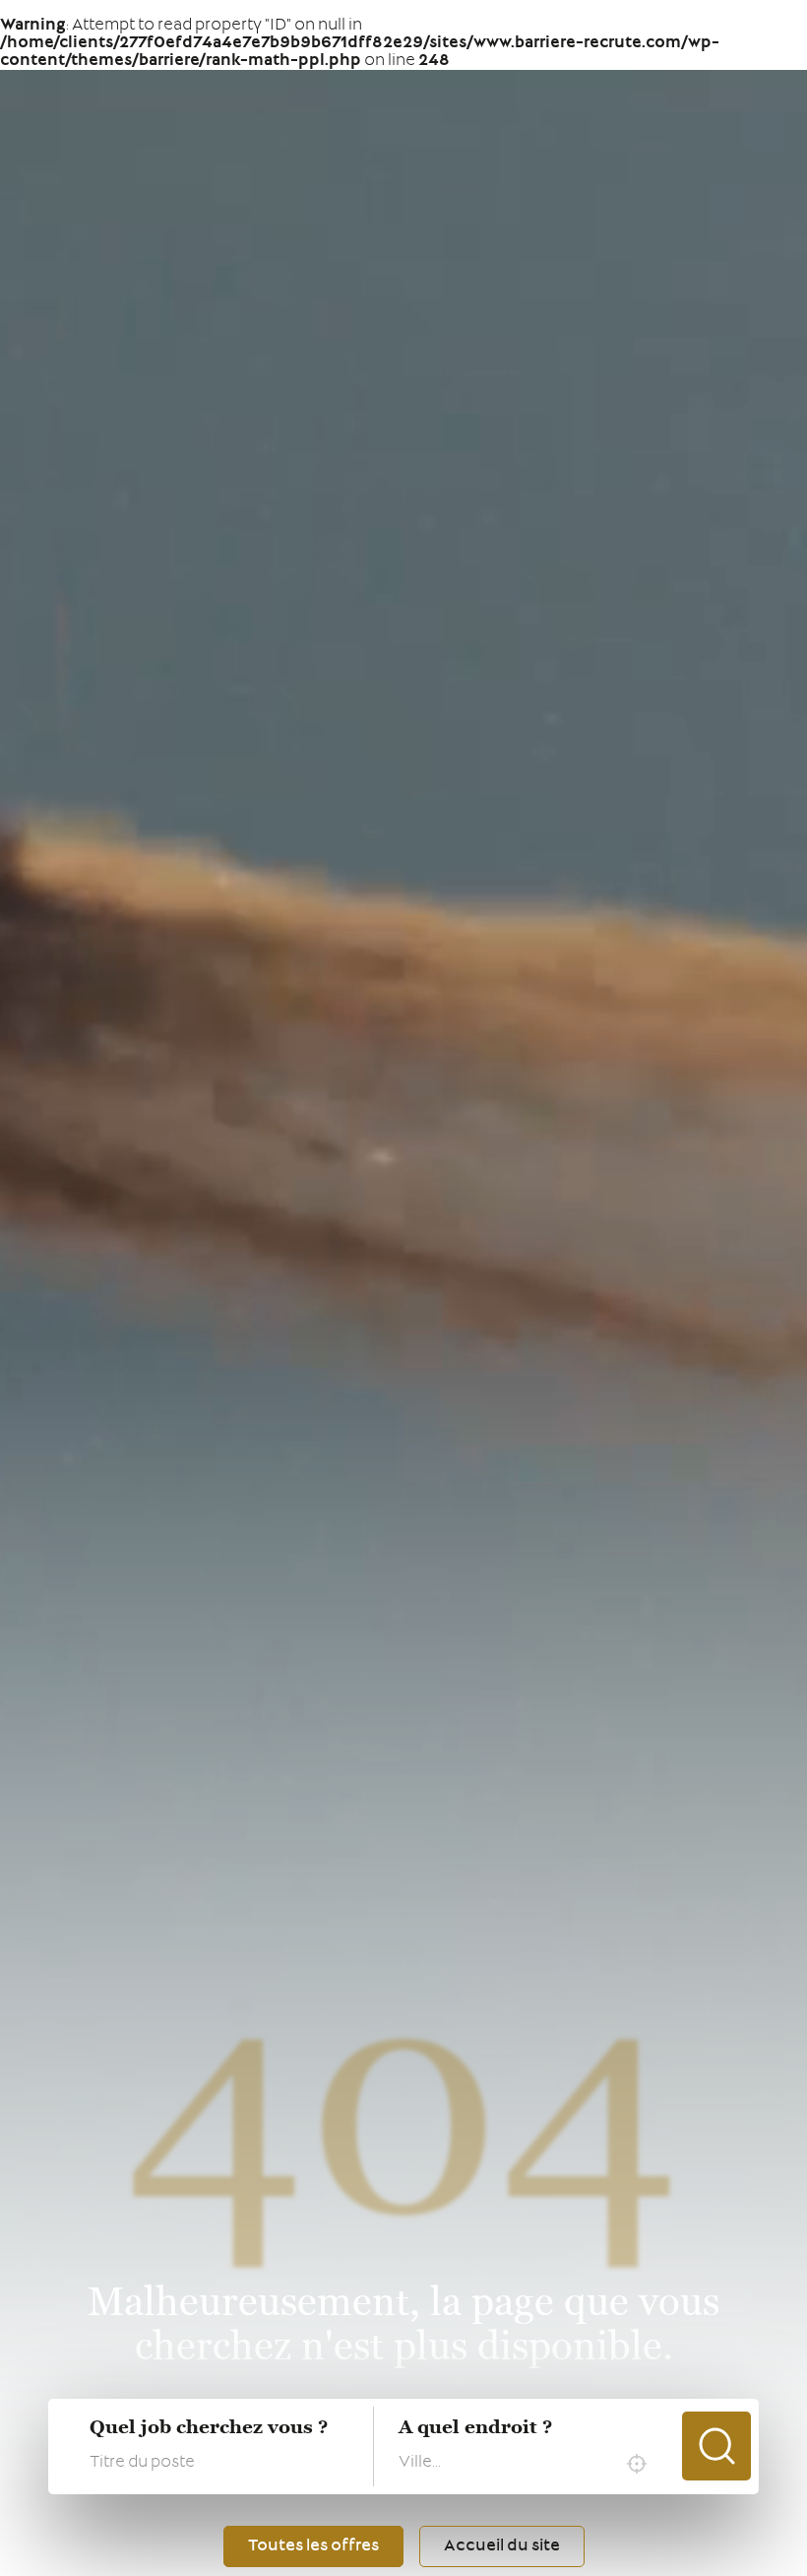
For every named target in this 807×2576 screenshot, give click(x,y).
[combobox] (528, 2464)
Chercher (716, 2446)
